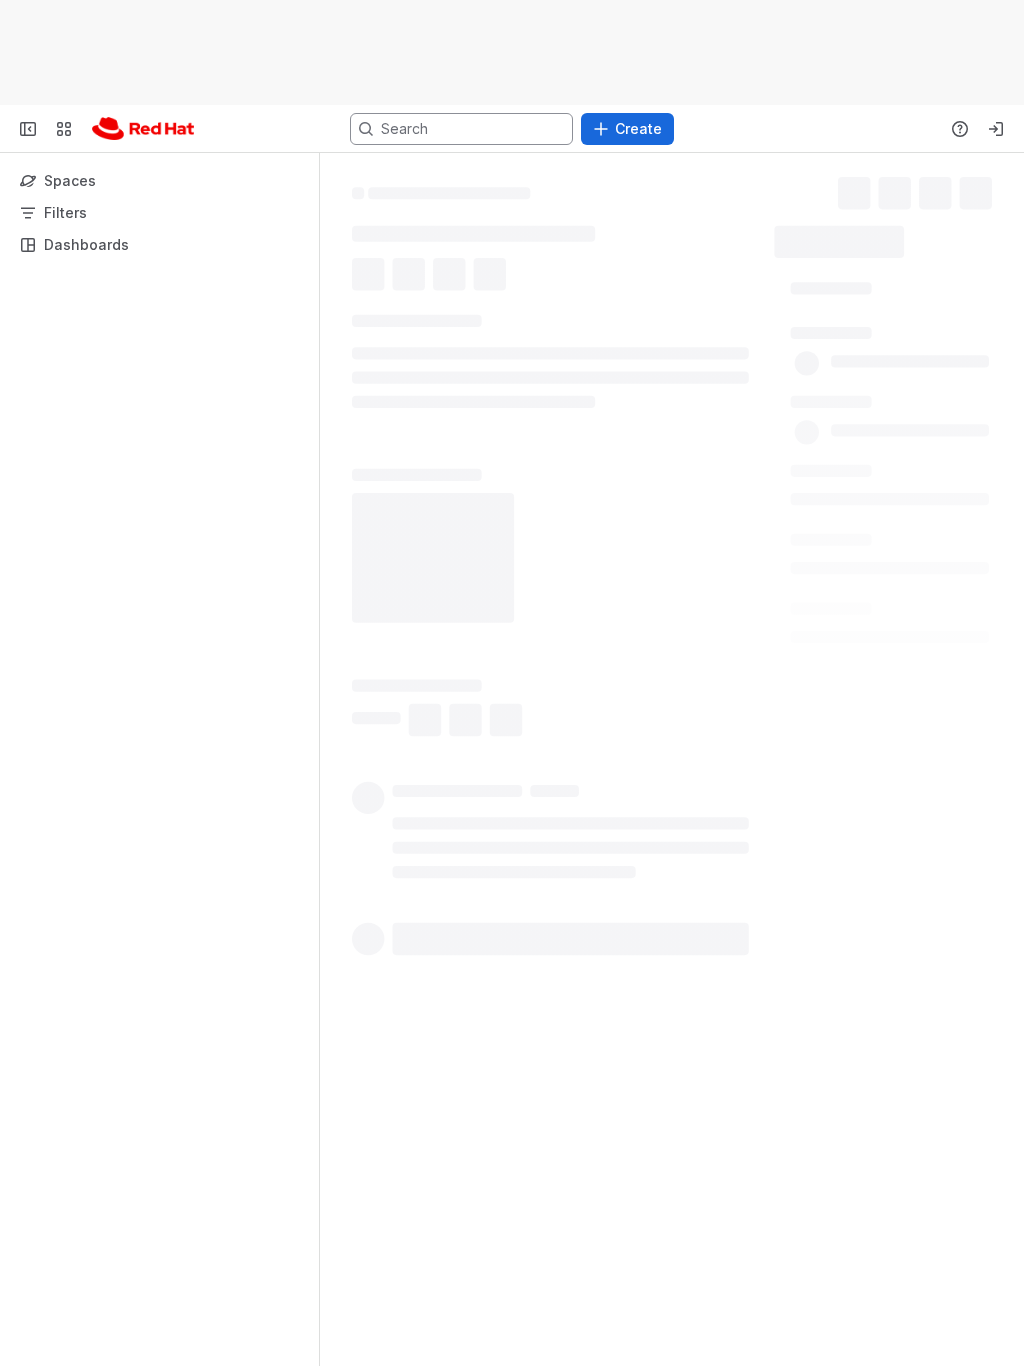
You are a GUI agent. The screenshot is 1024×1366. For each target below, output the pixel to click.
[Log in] (996, 129)
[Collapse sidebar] (28, 129)
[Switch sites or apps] (64, 129)
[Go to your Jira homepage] (143, 129)
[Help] (960, 129)
